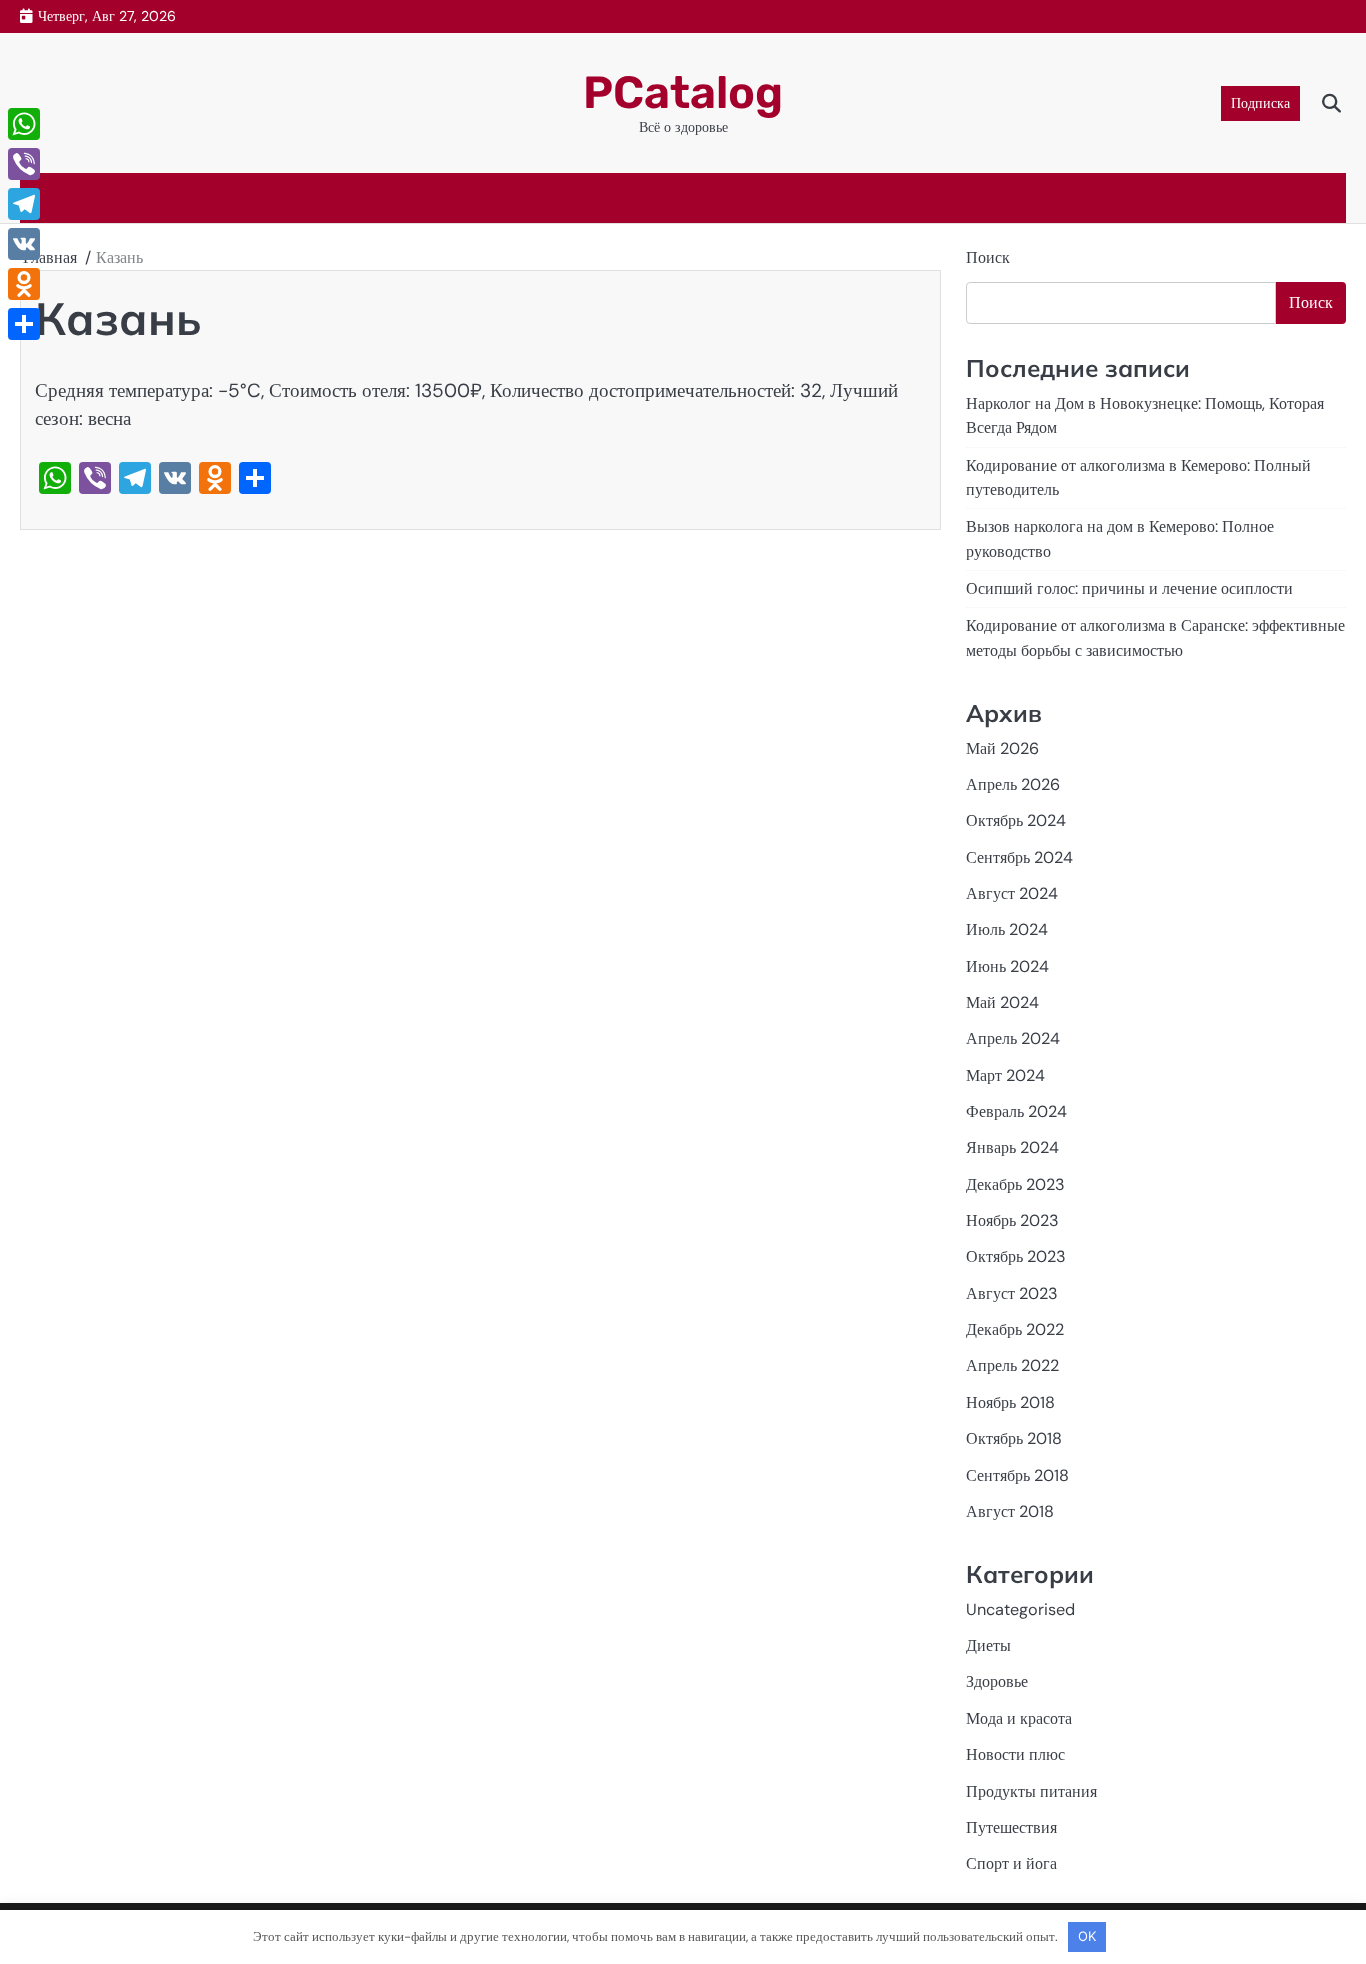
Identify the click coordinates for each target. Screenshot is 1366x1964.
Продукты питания (1031, 1791)
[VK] (24, 244)
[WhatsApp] (24, 124)
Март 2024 (1005, 1075)
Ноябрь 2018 (1010, 1402)
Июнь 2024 (1007, 966)
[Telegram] (24, 204)
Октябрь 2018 (1014, 1438)
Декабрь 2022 (1015, 1329)
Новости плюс (1015, 1754)
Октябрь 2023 (1016, 1256)
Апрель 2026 (1013, 784)
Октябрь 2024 (1016, 820)
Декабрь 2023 (1015, 1184)
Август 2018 (1010, 1511)
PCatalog (683, 92)
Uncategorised (1020, 1609)
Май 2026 (1002, 748)
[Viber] (24, 164)
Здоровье (997, 1681)
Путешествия (1011, 1827)
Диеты (988, 1645)
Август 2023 (1012, 1293)
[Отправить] (24, 324)
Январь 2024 (1012, 1147)
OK (1087, 1936)
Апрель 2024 (1013, 1038)
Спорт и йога (1011, 1863)
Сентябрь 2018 (1017, 1475)
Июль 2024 (1007, 929)
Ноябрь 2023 (1012, 1220)
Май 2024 (1002, 1002)
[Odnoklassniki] (24, 284)
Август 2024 (1012, 893)
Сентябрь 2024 (1019, 857)
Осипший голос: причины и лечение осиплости (1129, 588)
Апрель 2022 (1012, 1365)
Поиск (988, 257)
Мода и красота (1019, 1718)
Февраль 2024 (1016, 1111)
